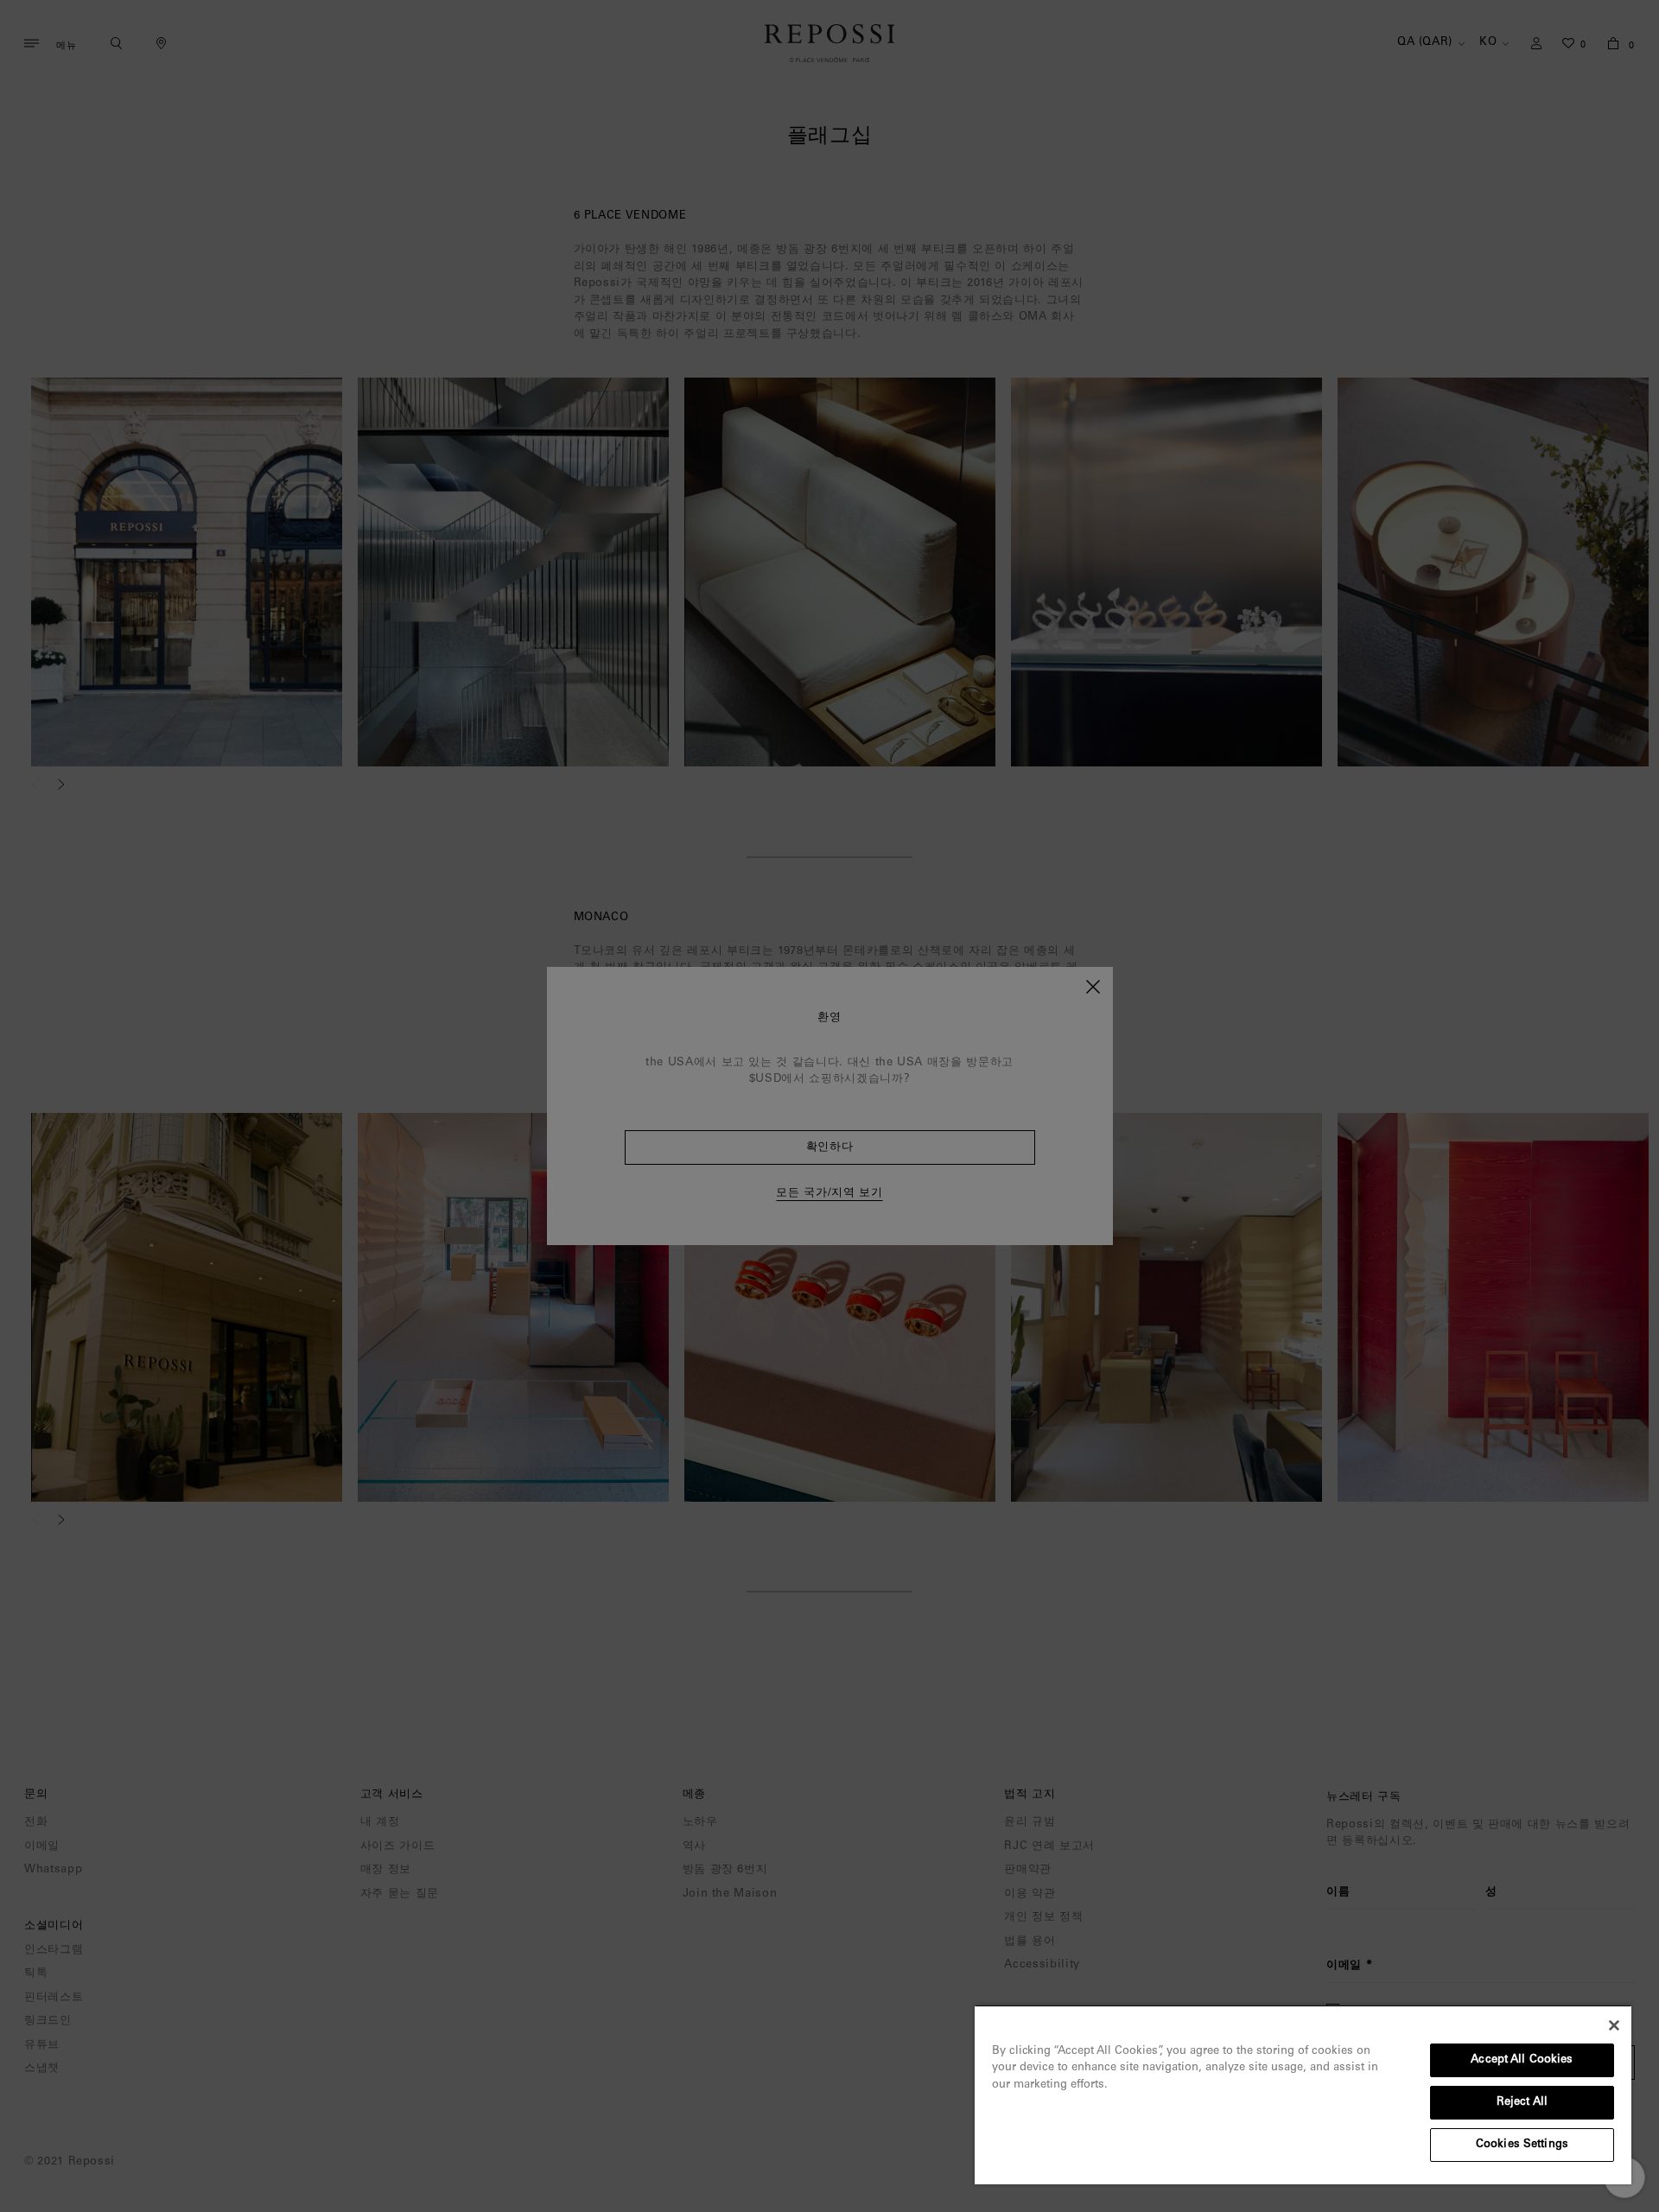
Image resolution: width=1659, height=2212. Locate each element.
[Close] (1614, 2025)
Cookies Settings (1522, 2145)
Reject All (1522, 2103)
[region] (1303, 2094)
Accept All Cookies (1522, 2060)
